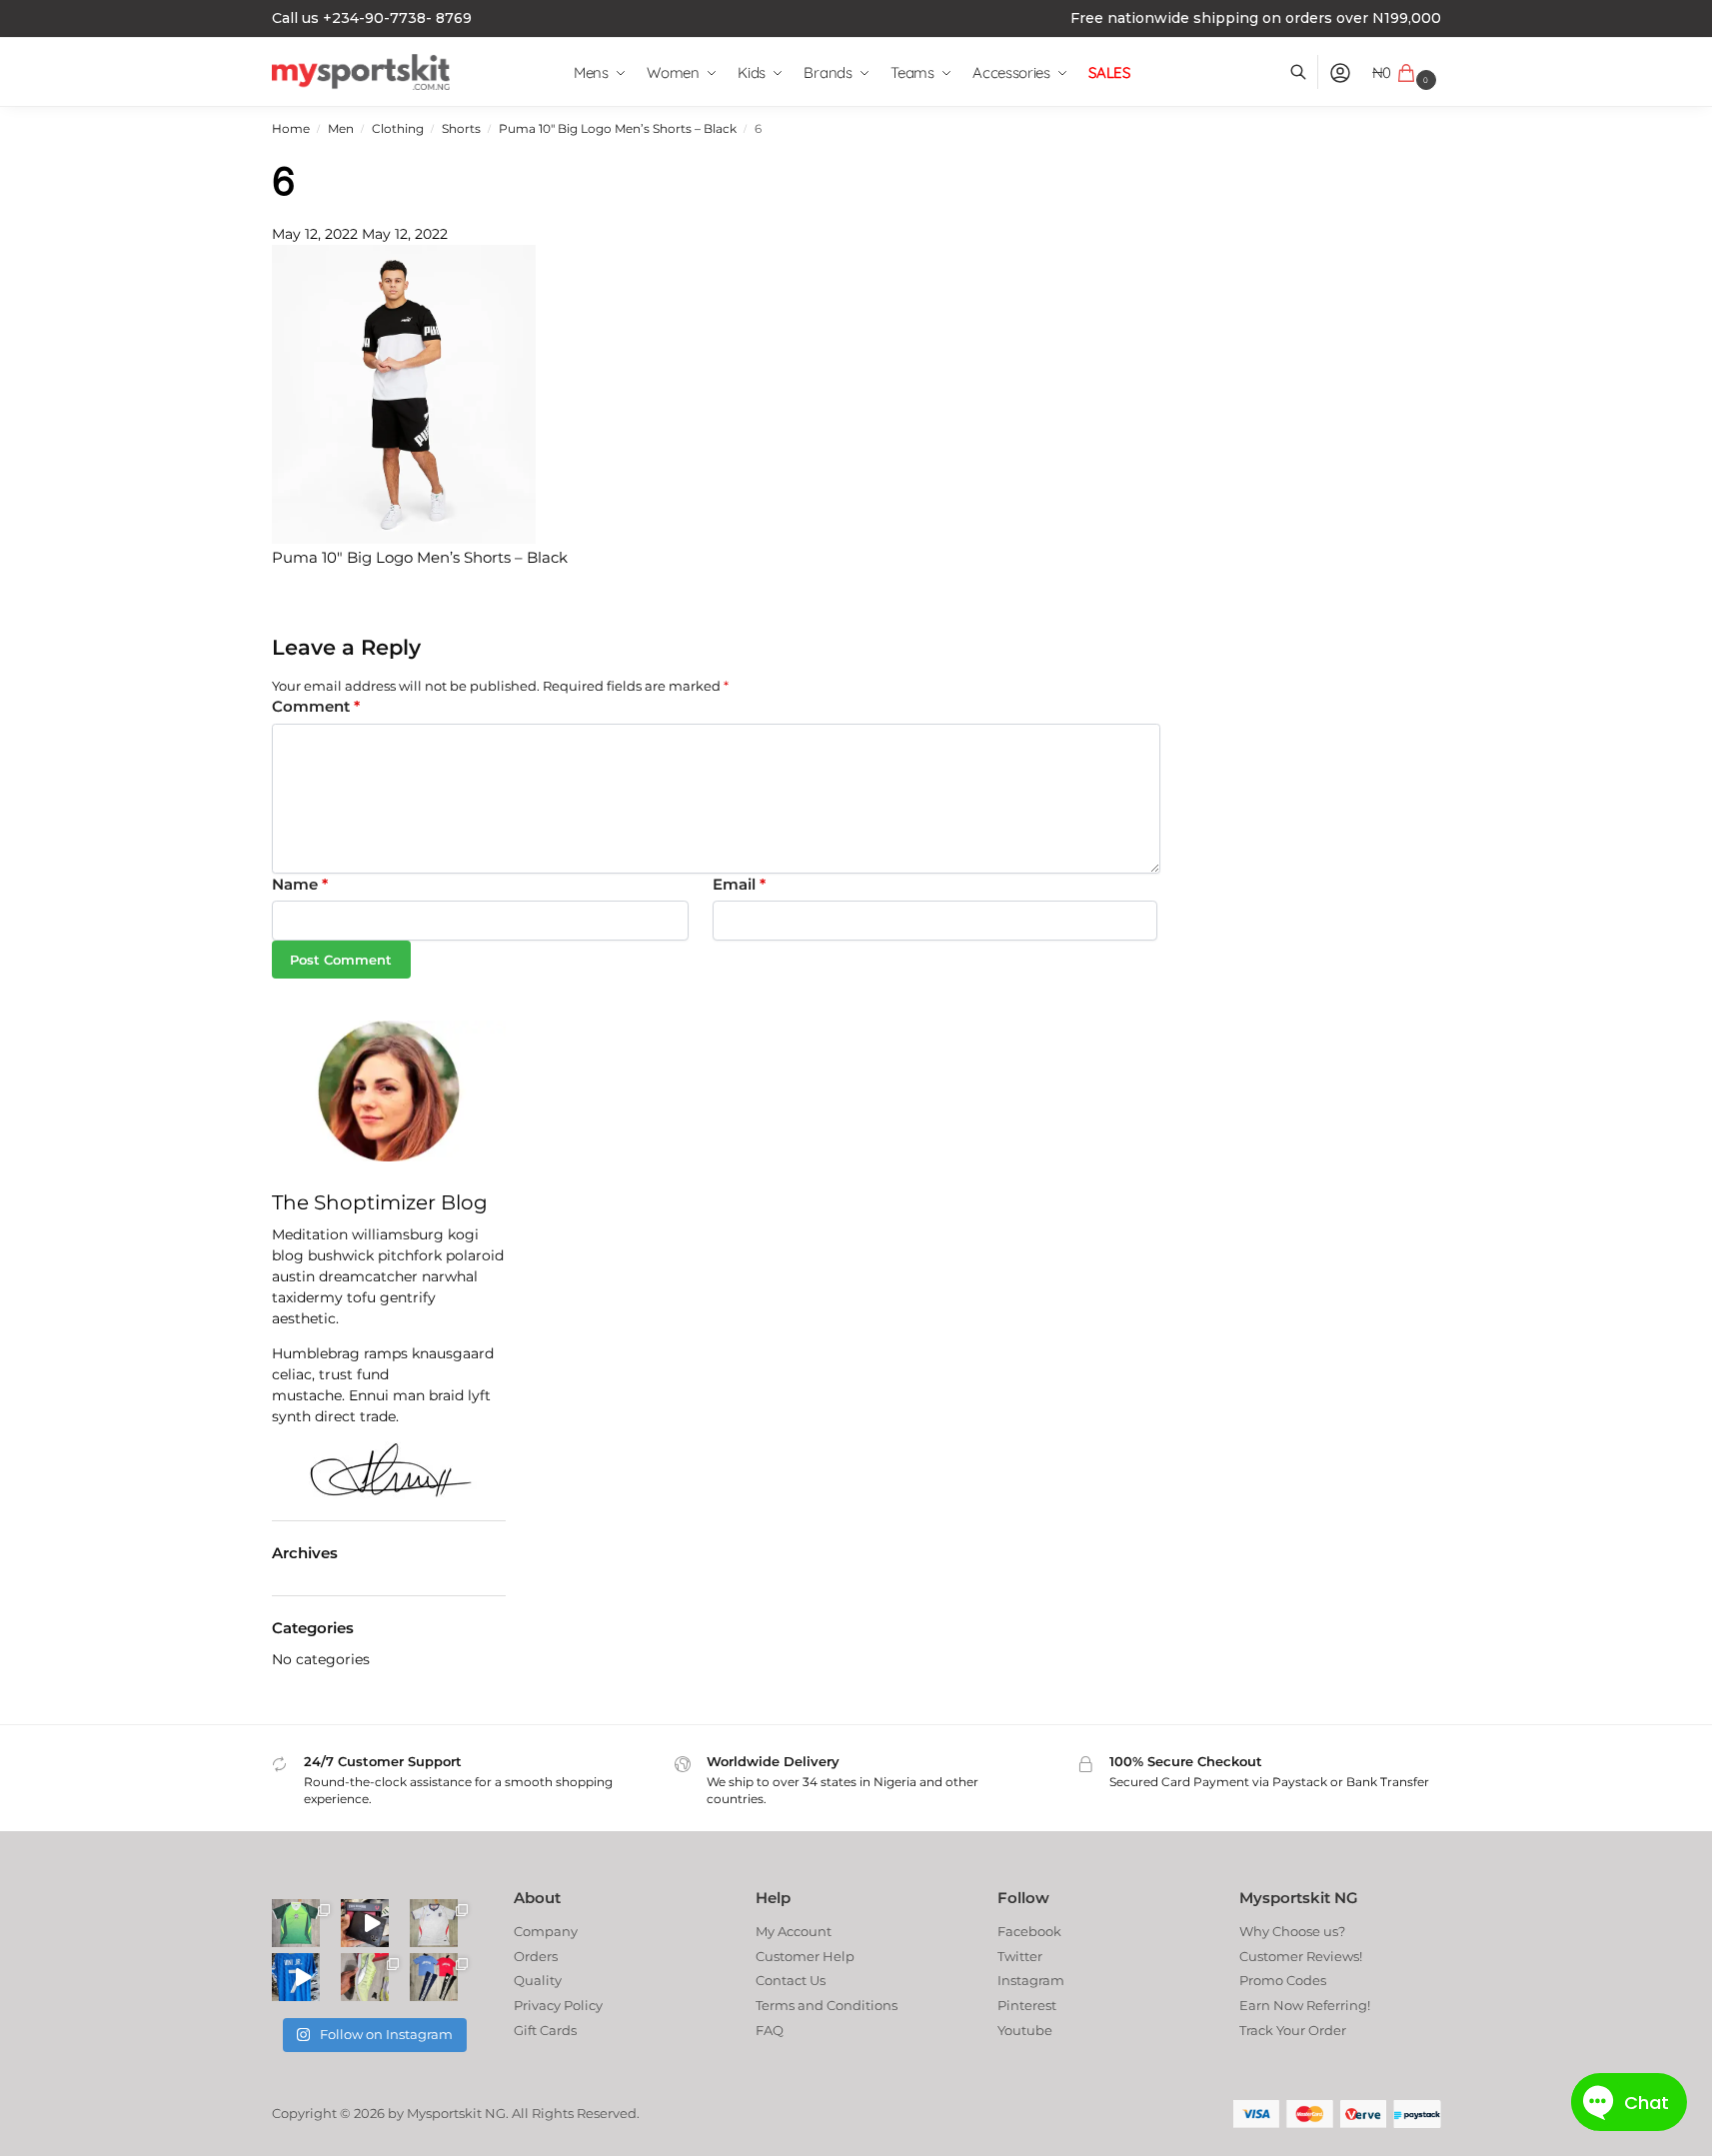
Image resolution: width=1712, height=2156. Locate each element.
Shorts (461, 129)
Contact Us (791, 1980)
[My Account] (1340, 72)
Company (546, 1931)
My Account (794, 1931)
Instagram (1031, 1980)
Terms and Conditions (827, 2005)
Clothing (398, 129)
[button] (1407, 73)
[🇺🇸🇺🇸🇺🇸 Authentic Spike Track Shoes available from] (365, 1977)
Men (341, 129)
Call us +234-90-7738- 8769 (372, 18)
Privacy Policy (558, 2005)
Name (300, 884)
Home (291, 129)
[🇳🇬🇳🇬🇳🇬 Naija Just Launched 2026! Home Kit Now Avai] (296, 1923)
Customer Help (805, 1956)
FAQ (770, 2030)
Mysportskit (444, 2113)
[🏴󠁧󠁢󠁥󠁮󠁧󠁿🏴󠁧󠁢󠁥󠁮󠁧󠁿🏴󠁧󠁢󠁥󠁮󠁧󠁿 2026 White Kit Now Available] (434, 1923)
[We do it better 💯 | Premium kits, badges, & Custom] (296, 1977)
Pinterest (1027, 2005)
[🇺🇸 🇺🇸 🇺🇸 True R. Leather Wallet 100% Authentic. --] (365, 1923)
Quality (538, 1980)
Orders (536, 1956)
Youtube (1025, 2030)
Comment (316, 706)
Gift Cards (545, 2030)
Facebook (1029, 1931)
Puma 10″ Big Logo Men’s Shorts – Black (618, 129)
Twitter (1020, 1956)
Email (739, 884)
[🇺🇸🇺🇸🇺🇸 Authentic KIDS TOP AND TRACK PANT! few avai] (434, 1977)
